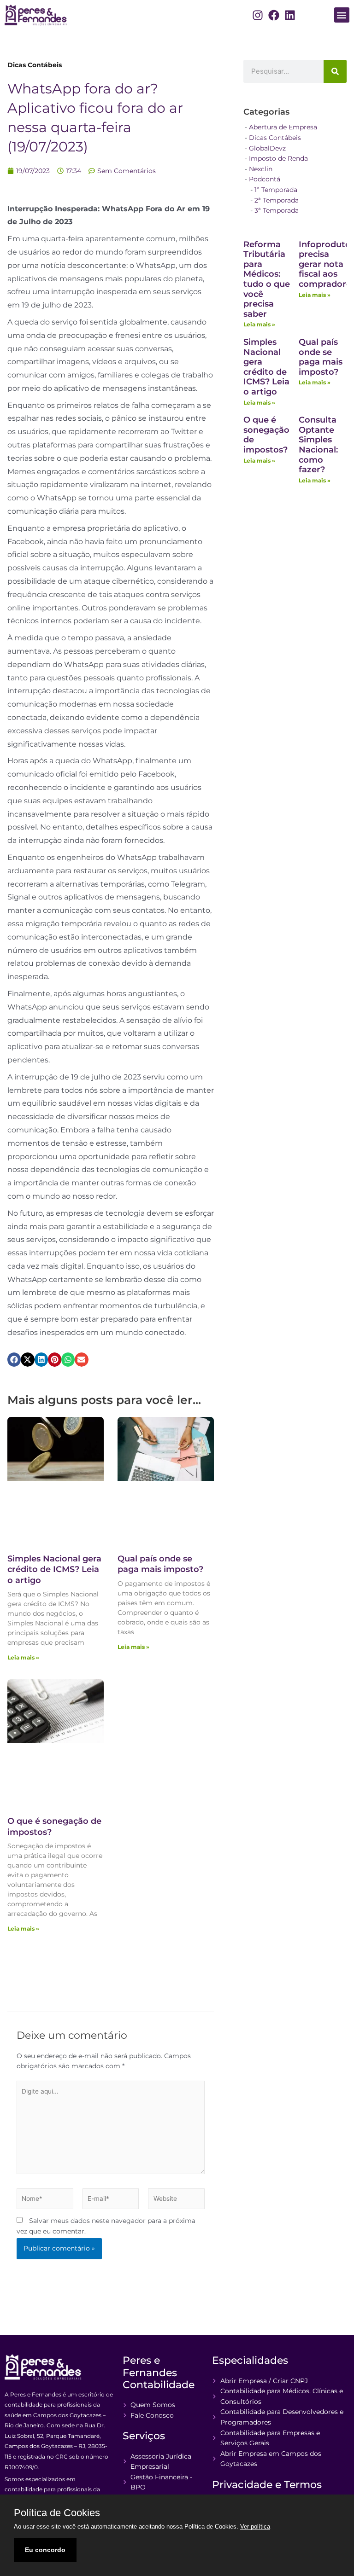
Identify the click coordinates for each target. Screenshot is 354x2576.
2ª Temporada (277, 200)
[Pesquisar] (335, 71)
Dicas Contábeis (35, 65)
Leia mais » (23, 1657)
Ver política (255, 2527)
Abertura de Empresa (283, 127)
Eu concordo (45, 2550)
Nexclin (261, 169)
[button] (342, 15)
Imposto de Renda (278, 158)
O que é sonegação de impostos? (266, 435)
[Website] (176, 2200)
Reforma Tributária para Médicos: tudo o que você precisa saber (267, 279)
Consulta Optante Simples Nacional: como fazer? (318, 445)
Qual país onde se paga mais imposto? (160, 1564)
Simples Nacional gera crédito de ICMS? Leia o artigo (54, 1569)
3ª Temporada (277, 210)
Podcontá (265, 179)
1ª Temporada (276, 190)
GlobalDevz (267, 148)
